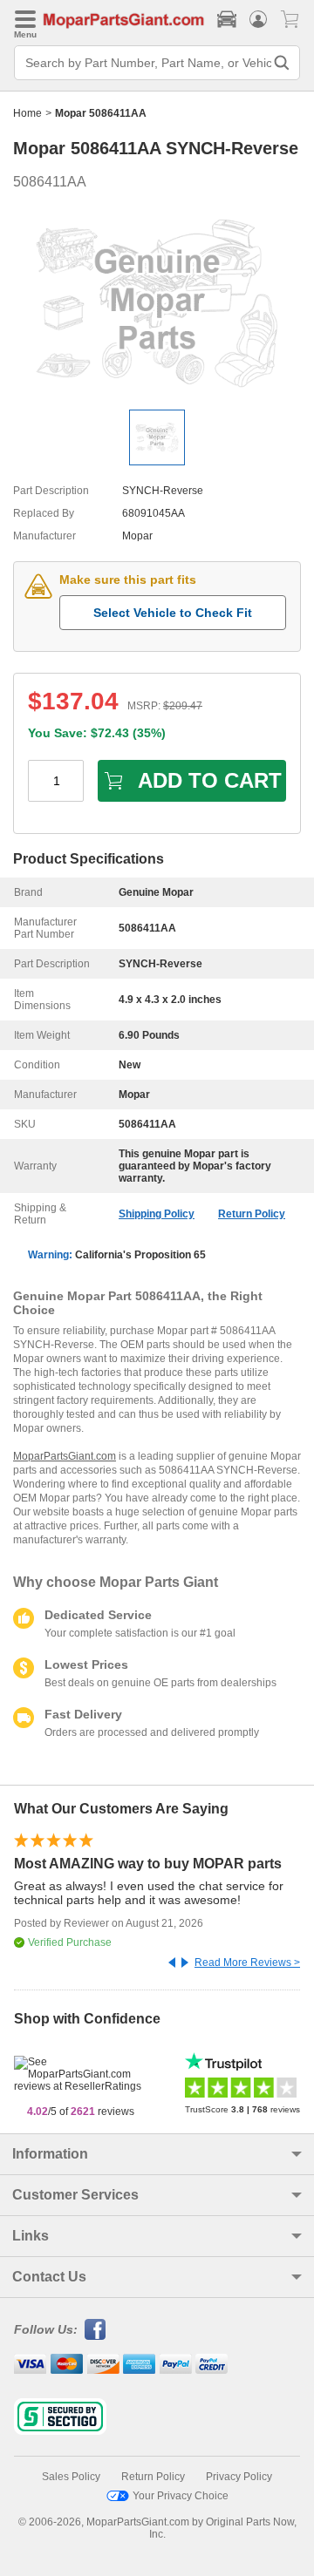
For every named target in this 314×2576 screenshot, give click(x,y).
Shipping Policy (157, 1214)
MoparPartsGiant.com (65, 1456)
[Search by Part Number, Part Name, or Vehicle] (282, 63)
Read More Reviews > (247, 1963)
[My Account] (258, 19)
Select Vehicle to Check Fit (173, 613)
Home (27, 113)
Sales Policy (71, 2477)
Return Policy (252, 1214)
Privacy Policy (239, 2477)
